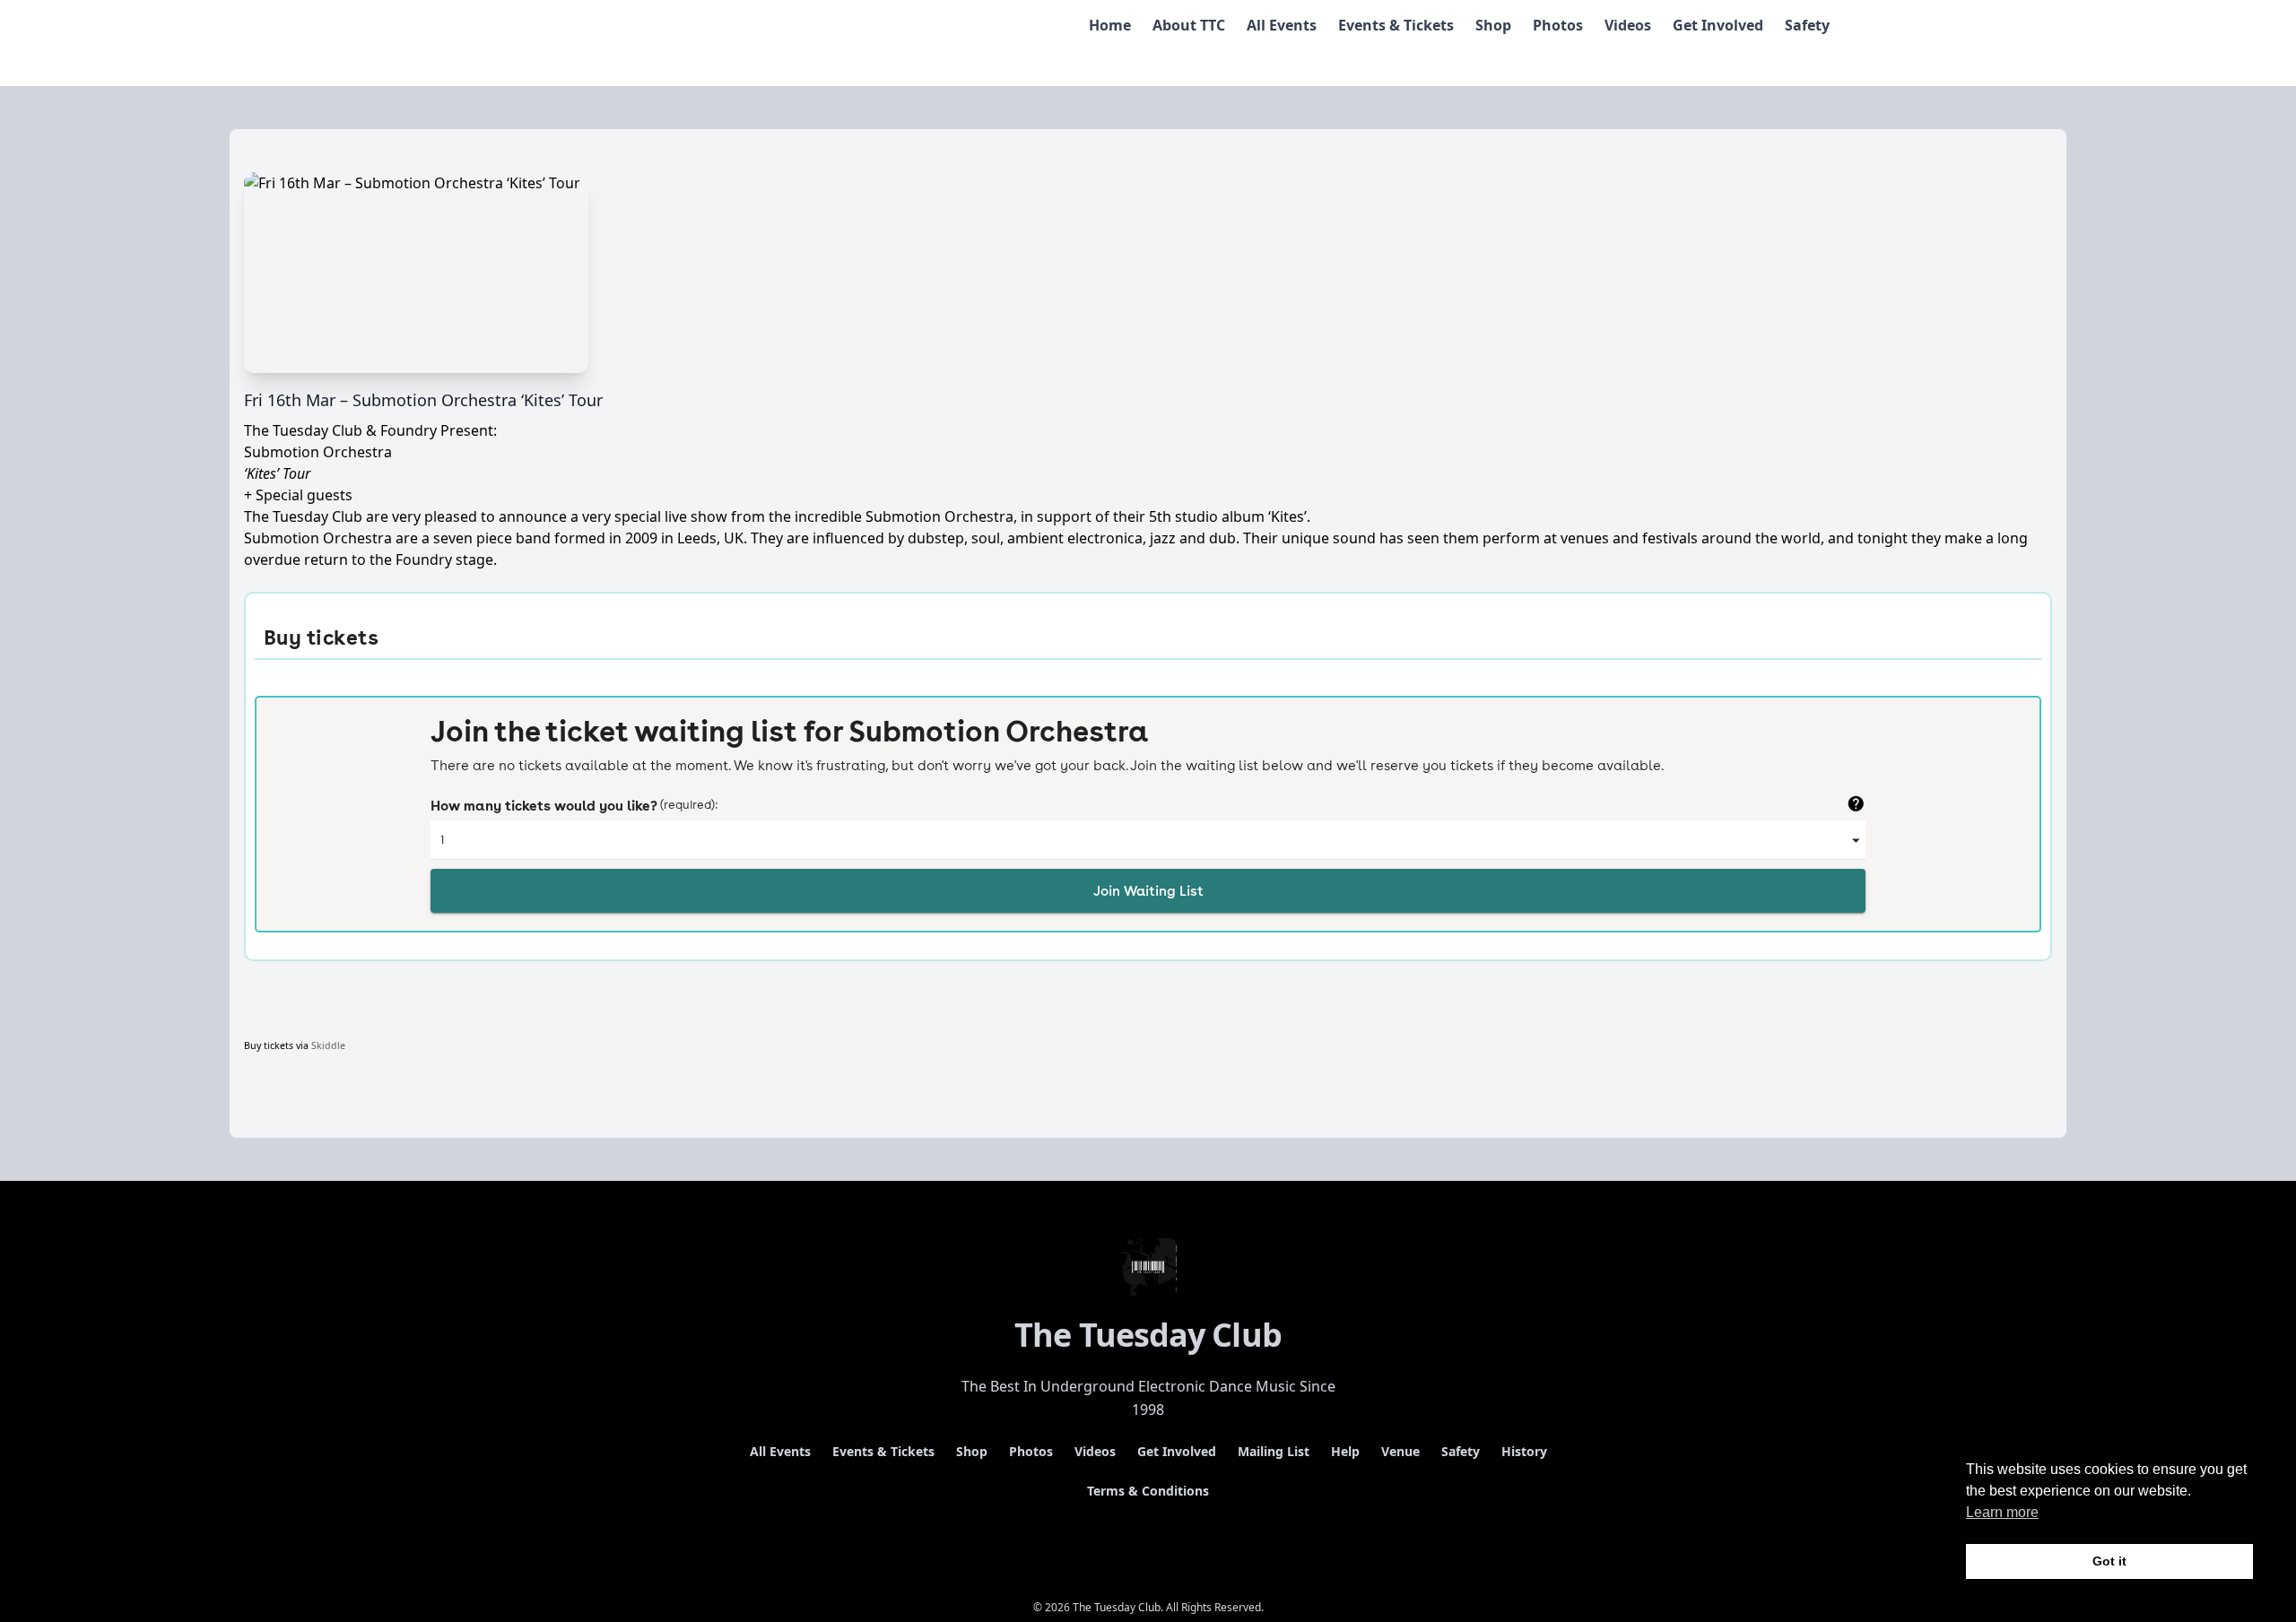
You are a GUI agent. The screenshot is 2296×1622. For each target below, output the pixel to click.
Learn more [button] (2002, 1512)
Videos (1628, 25)
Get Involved (1718, 25)
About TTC (1189, 25)
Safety (1807, 25)
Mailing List (1274, 1451)
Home (1110, 25)
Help (1345, 1451)
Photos (1558, 25)
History (1524, 1451)
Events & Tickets (1396, 25)
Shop (1493, 25)
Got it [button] (2109, 1561)
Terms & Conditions (1148, 1491)
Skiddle (328, 1045)
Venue (1400, 1451)
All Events (1282, 25)
